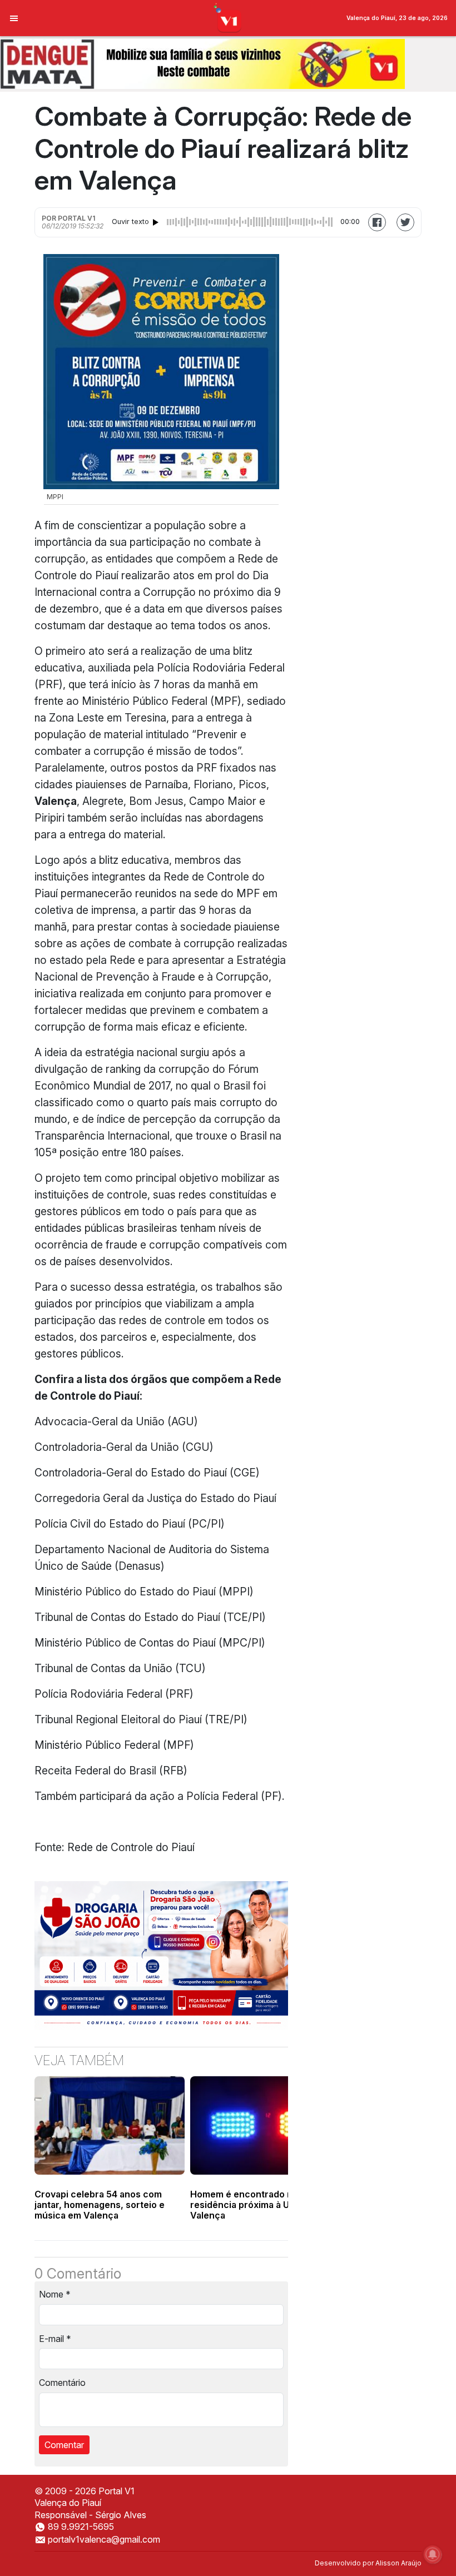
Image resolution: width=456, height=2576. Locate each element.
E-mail (55, 2339)
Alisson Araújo (398, 2563)
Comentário (62, 2383)
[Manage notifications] (433, 2554)
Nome (55, 2294)
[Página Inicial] (228, 17)
